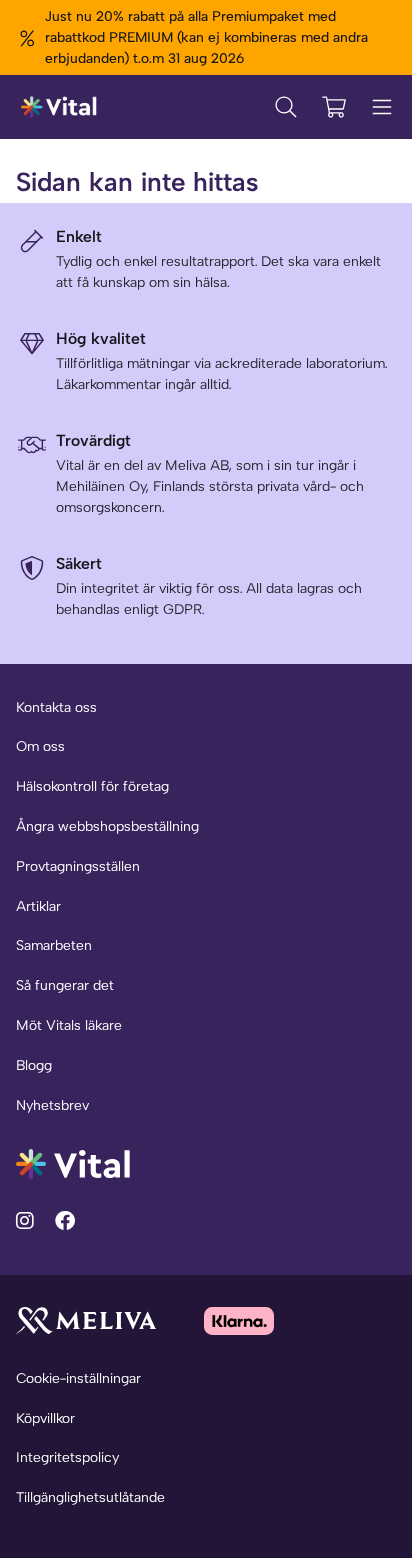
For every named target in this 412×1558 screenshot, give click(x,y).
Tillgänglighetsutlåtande (90, 1497)
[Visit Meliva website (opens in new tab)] (86, 1321)
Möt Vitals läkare (69, 1025)
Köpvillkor (45, 1418)
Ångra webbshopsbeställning (107, 826)
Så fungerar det (65, 985)
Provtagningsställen (78, 866)
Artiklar (38, 906)
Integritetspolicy (67, 1457)
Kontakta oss (56, 707)
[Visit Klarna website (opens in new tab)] (239, 1321)
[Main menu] (382, 107)
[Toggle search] (286, 107)
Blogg (34, 1065)
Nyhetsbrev (52, 1105)
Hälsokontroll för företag (92, 786)
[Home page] (59, 107)
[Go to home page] (73, 1162)
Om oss (40, 746)
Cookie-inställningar (78, 1378)
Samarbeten (54, 945)
